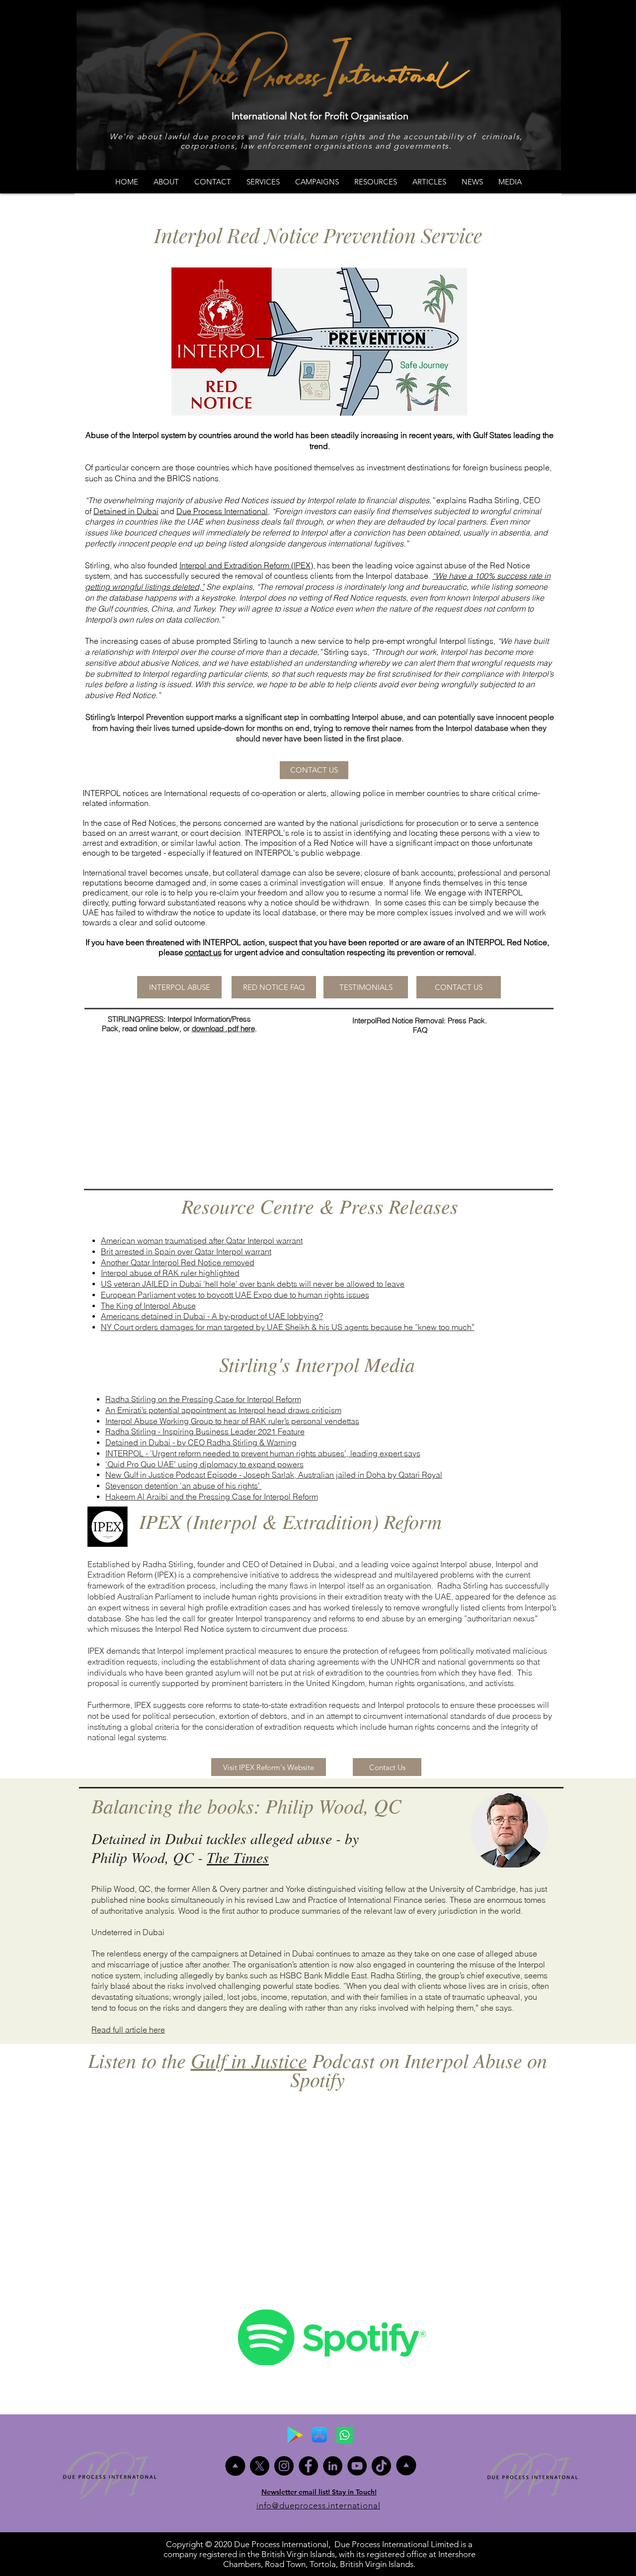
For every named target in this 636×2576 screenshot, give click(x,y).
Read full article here (128, 2030)
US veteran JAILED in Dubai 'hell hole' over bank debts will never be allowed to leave (253, 1284)
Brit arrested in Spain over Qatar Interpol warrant (186, 1251)
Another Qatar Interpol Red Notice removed (178, 1262)
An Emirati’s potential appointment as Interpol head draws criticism (223, 1410)
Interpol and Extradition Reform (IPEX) (246, 565)
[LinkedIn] (333, 2466)
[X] (260, 2466)
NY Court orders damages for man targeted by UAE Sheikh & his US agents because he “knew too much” (288, 1327)
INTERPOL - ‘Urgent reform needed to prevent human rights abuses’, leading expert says (263, 1453)
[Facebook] (308, 2466)
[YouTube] (357, 2466)
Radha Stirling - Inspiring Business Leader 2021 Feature (205, 1431)
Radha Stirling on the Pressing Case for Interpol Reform (203, 1399)
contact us (203, 952)
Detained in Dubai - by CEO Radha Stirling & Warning (201, 1442)
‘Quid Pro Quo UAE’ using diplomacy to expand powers (204, 1464)
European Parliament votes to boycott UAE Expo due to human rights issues (235, 1295)
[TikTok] (381, 2466)
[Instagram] (284, 2466)
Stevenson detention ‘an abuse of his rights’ (184, 1486)
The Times (238, 1857)
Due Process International (222, 511)
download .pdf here (223, 1028)
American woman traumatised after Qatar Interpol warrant (202, 1241)
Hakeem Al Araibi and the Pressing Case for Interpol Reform (212, 1497)
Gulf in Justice (249, 2060)
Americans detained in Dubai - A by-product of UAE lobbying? (212, 1316)
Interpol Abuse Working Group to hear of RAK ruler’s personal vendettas (232, 1421)
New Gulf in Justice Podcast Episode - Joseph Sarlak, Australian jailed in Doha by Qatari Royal (274, 1475)
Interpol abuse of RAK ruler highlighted (170, 1273)
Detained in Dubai (126, 511)
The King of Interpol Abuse (148, 1306)
